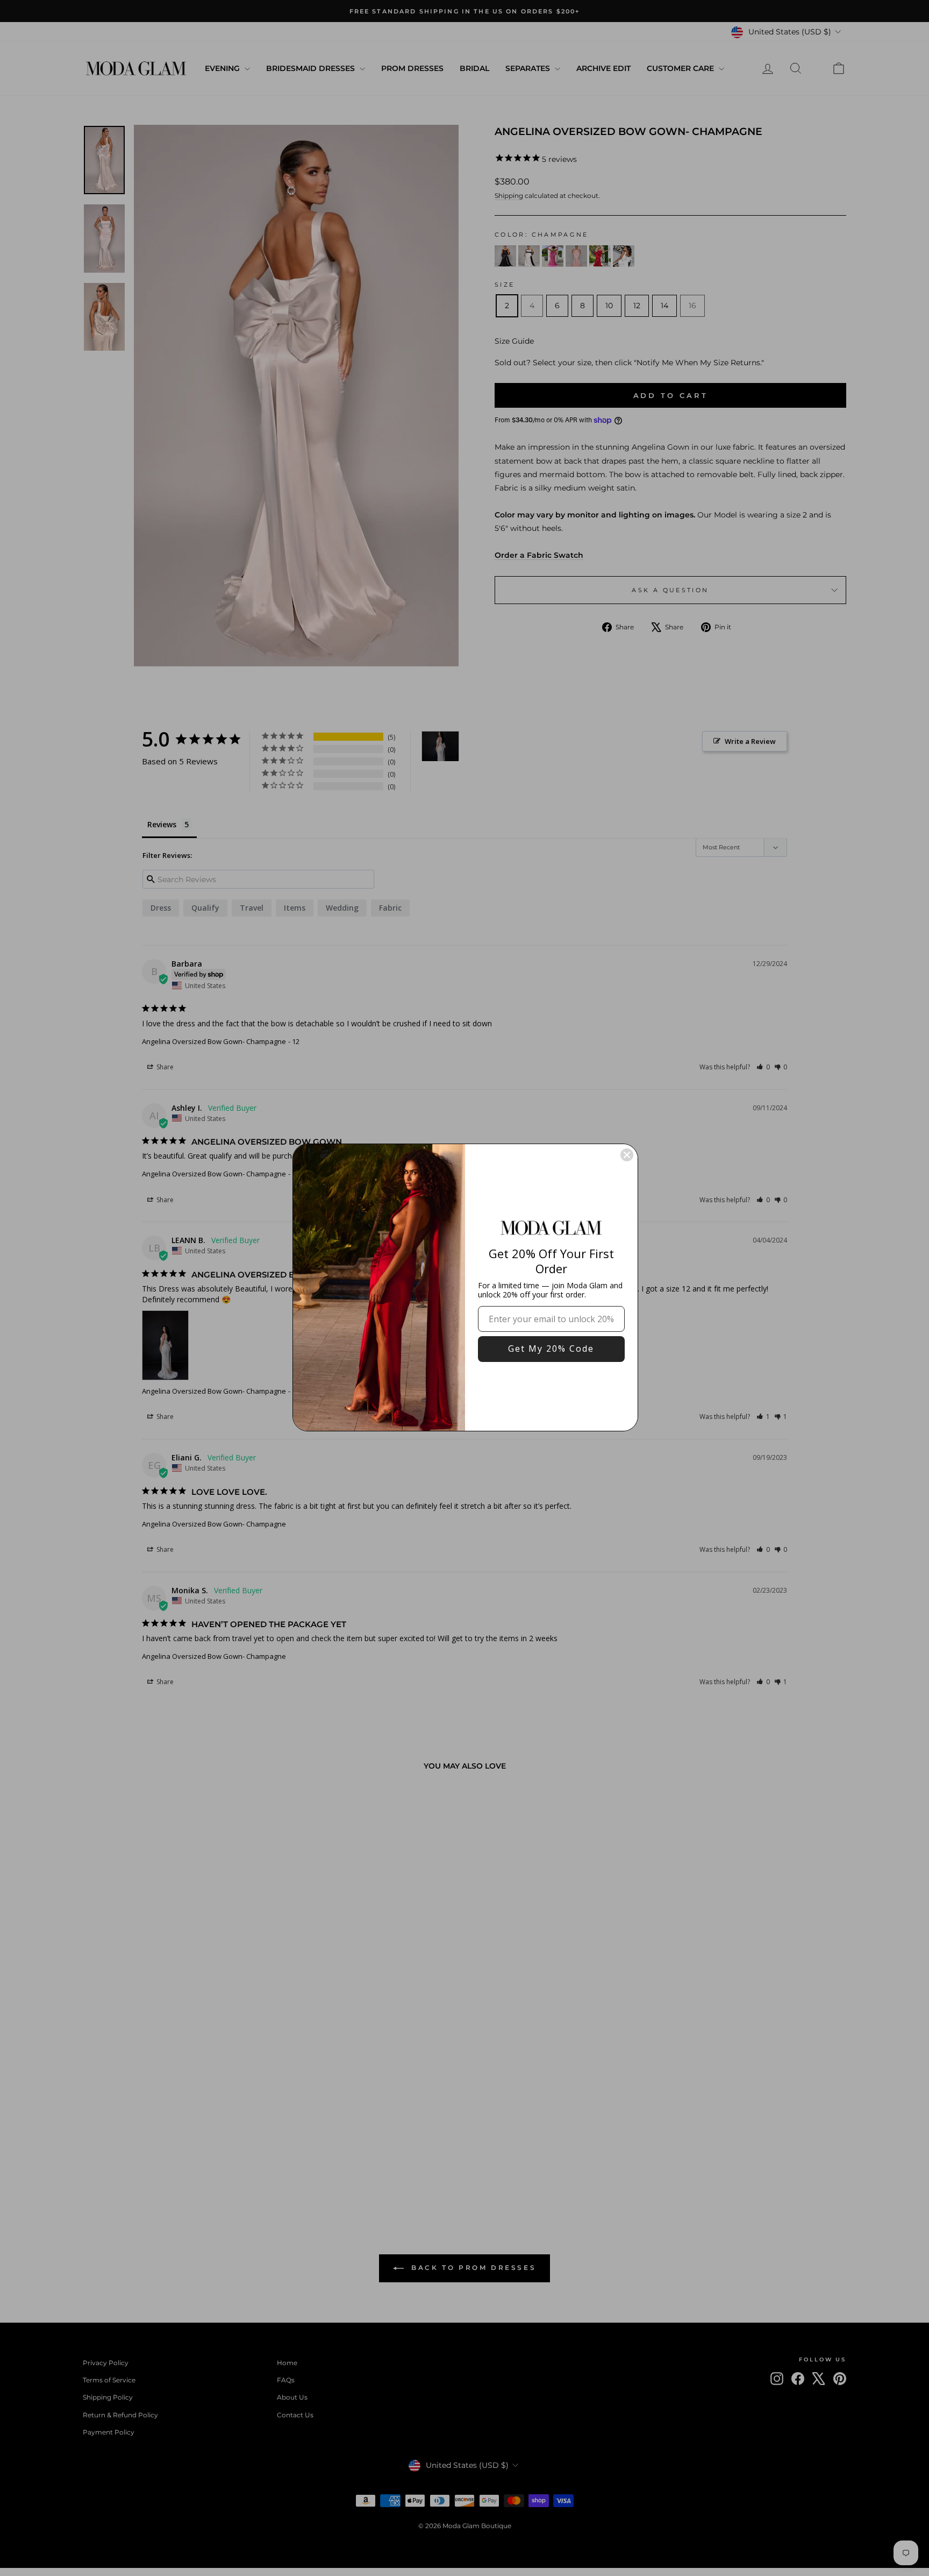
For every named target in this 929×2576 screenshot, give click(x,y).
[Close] (627, 1155)
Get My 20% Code (551, 1349)
